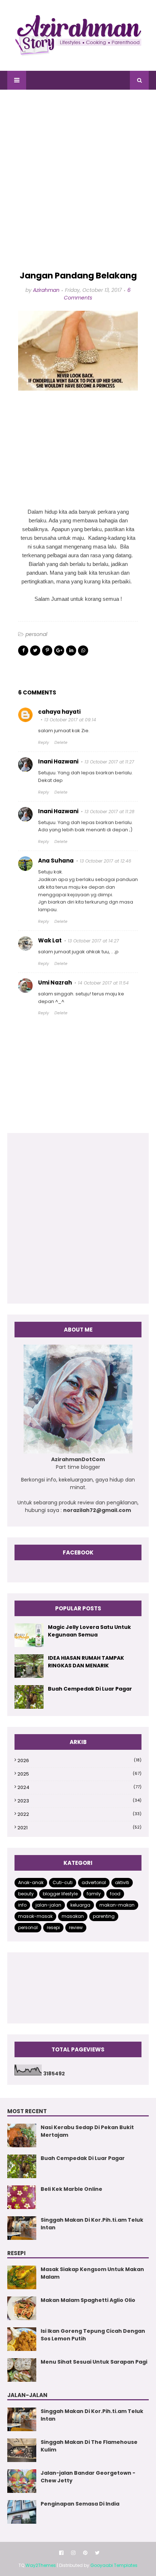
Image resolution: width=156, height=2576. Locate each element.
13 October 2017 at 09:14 (70, 720)
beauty (26, 1894)
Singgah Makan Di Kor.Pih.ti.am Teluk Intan (92, 2224)
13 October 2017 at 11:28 (110, 812)
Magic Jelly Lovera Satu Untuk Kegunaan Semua (89, 1631)
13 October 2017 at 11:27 (109, 762)
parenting (104, 1916)
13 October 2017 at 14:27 (93, 941)
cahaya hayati (59, 712)
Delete (61, 742)
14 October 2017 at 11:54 (103, 983)
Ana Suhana (56, 861)
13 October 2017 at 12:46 (106, 861)
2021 (79, 1828)
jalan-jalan (48, 1905)
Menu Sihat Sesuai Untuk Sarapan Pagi (94, 2362)
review (76, 1927)
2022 (79, 1814)
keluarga (80, 1905)
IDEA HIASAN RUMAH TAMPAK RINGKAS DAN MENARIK (86, 1662)
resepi (53, 1927)
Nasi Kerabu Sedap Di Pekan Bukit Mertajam (87, 2131)
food (115, 1894)
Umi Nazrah (55, 983)
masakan (73, 1916)
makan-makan (117, 1905)
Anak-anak (31, 1882)
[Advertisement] (78, 180)
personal (36, 634)
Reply (44, 742)
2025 (79, 1774)
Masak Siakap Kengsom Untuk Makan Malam (92, 2273)
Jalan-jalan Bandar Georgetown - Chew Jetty (88, 2477)
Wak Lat (50, 940)
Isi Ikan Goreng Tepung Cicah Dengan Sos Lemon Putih (93, 2335)
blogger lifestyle (60, 1894)
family (94, 1894)
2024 (79, 1787)
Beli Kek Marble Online (71, 2189)
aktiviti (122, 1882)
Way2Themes (41, 2565)
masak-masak (35, 1916)
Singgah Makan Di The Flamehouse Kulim (89, 2446)
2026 (79, 1760)
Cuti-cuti (63, 1882)
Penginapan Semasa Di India (80, 2504)
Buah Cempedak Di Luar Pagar (90, 1689)
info (22, 1905)
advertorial (94, 1882)
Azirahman (46, 290)
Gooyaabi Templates (114, 2565)
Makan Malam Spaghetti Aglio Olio (88, 2300)
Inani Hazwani (58, 761)
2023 (79, 1801)
